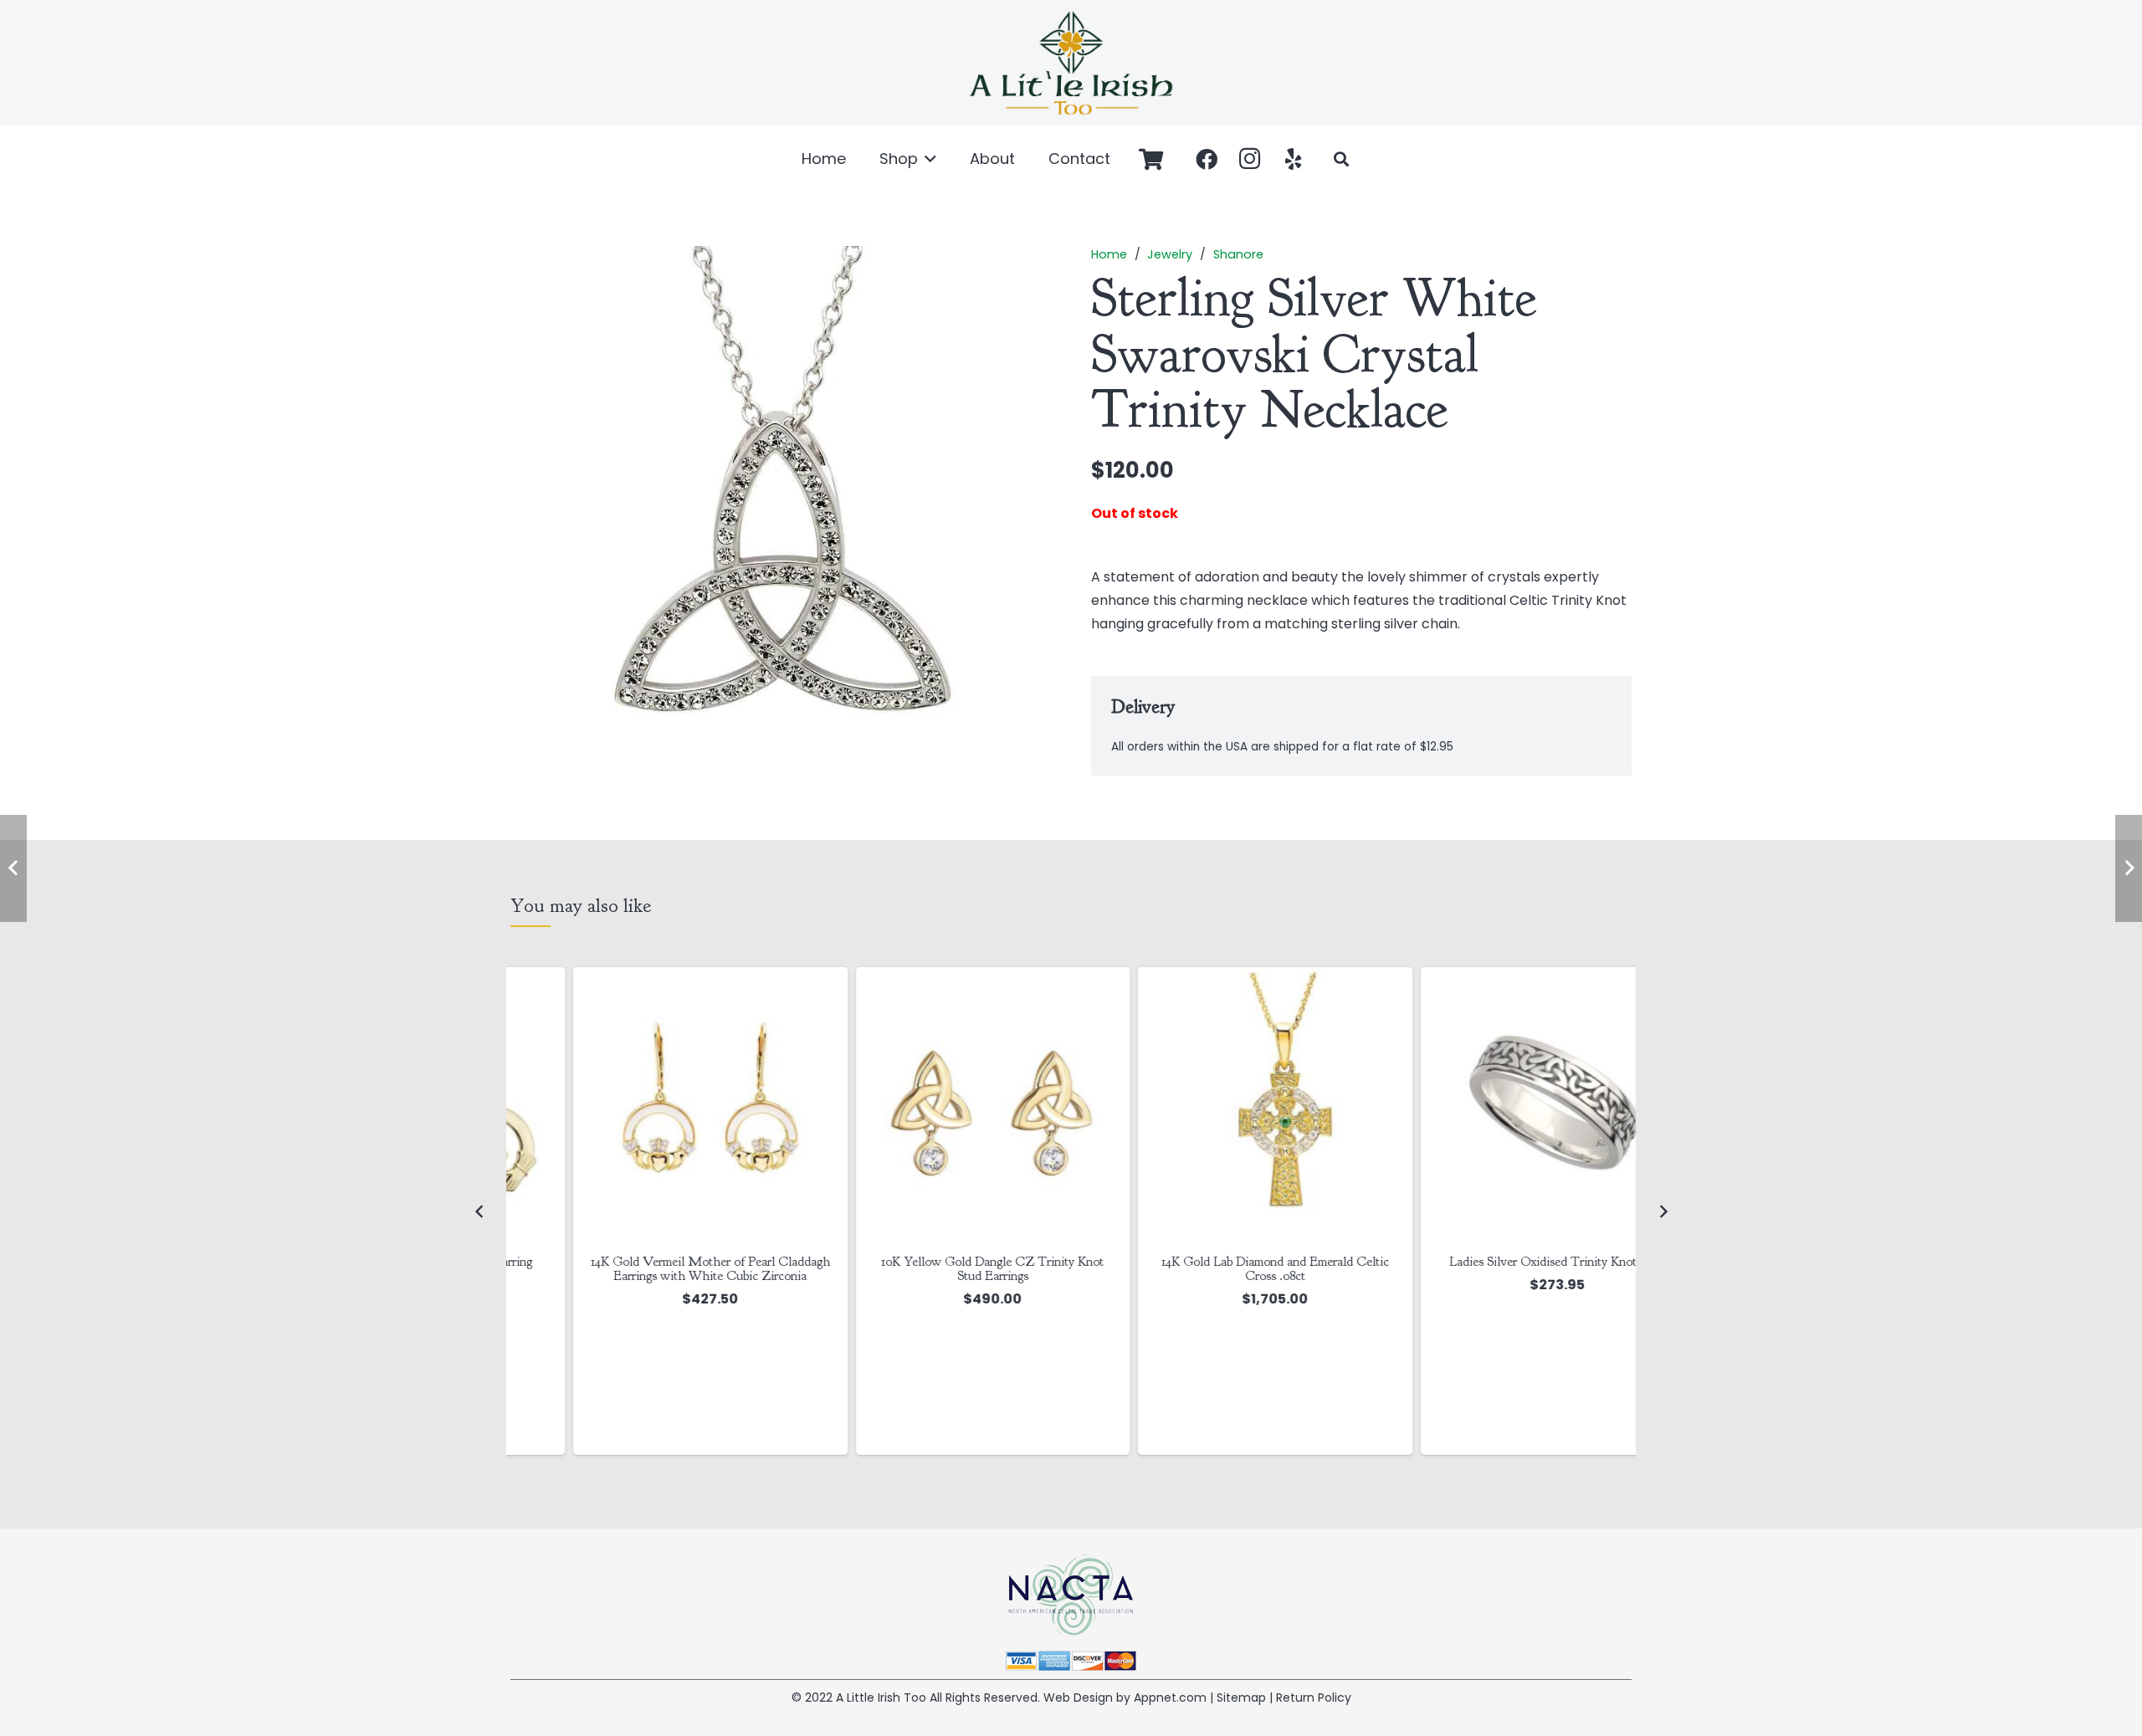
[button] (928, 159)
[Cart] (1151, 159)
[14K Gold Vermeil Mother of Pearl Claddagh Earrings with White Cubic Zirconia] (648, 1104)
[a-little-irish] (1071, 63)
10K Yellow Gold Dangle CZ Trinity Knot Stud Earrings (930, 1269)
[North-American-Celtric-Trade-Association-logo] (1071, 1595)
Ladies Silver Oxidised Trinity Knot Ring (1494, 1262)
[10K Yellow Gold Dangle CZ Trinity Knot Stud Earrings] (930, 1104)
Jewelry (1170, 254)
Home (1109, 254)
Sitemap (1241, 1698)
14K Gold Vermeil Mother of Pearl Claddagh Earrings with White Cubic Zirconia (648, 1269)
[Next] (1663, 1211)
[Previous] (479, 1211)
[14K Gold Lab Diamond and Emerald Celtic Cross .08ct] (1212, 1104)
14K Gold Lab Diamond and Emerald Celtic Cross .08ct (1212, 1269)
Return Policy (1314, 1698)
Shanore (1238, 254)
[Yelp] (1294, 159)
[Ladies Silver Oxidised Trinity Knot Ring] (1495, 1104)
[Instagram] (1250, 159)
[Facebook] (1207, 159)
